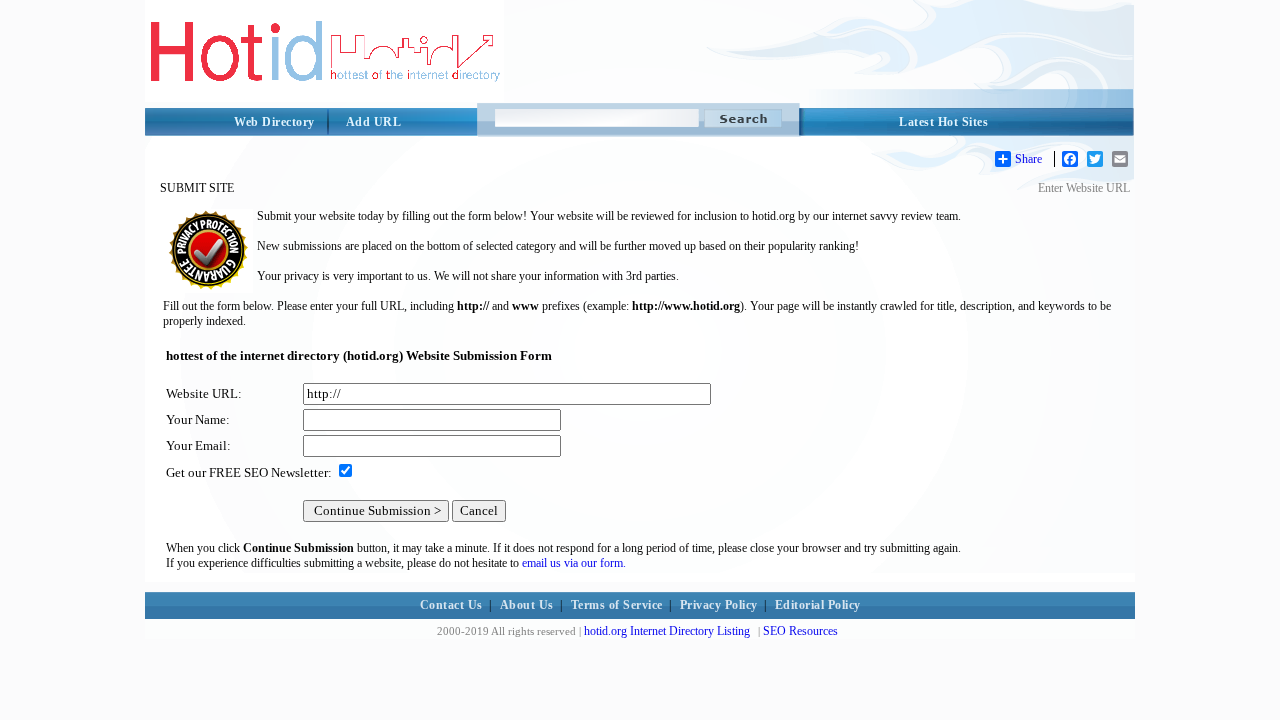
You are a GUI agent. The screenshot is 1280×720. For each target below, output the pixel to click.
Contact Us (451, 605)
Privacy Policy (719, 605)
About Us (527, 605)
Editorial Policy (818, 605)
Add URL (374, 122)
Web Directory (274, 122)
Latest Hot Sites (943, 122)
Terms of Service (617, 605)
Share (1028, 159)
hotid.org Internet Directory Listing (667, 631)
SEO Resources (800, 631)
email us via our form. (574, 563)
